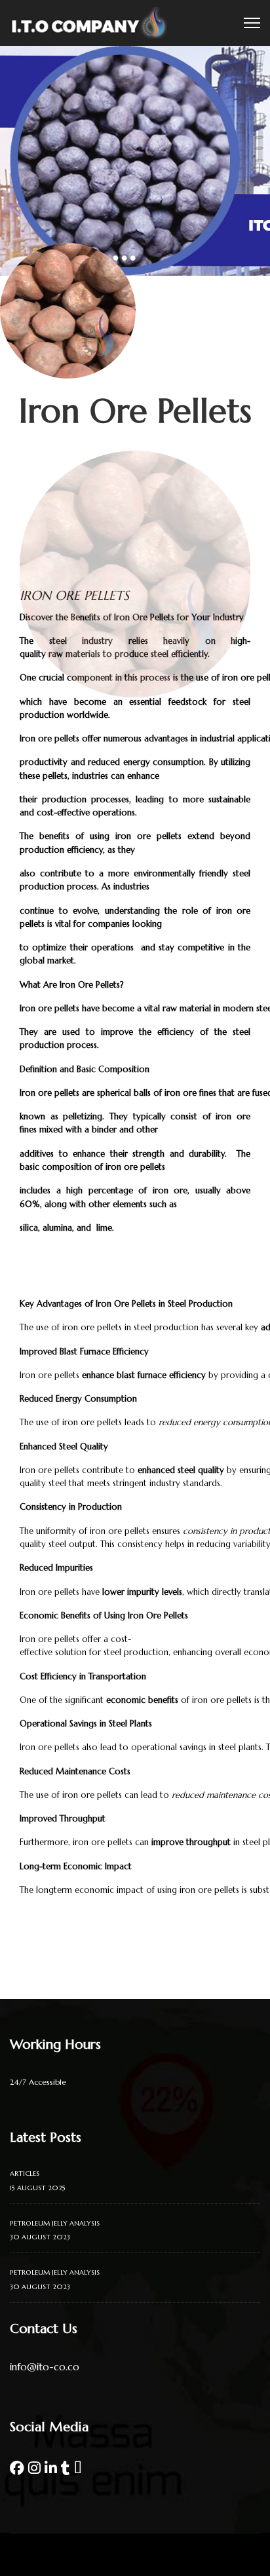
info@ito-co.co (45, 2367)
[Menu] (252, 23)
